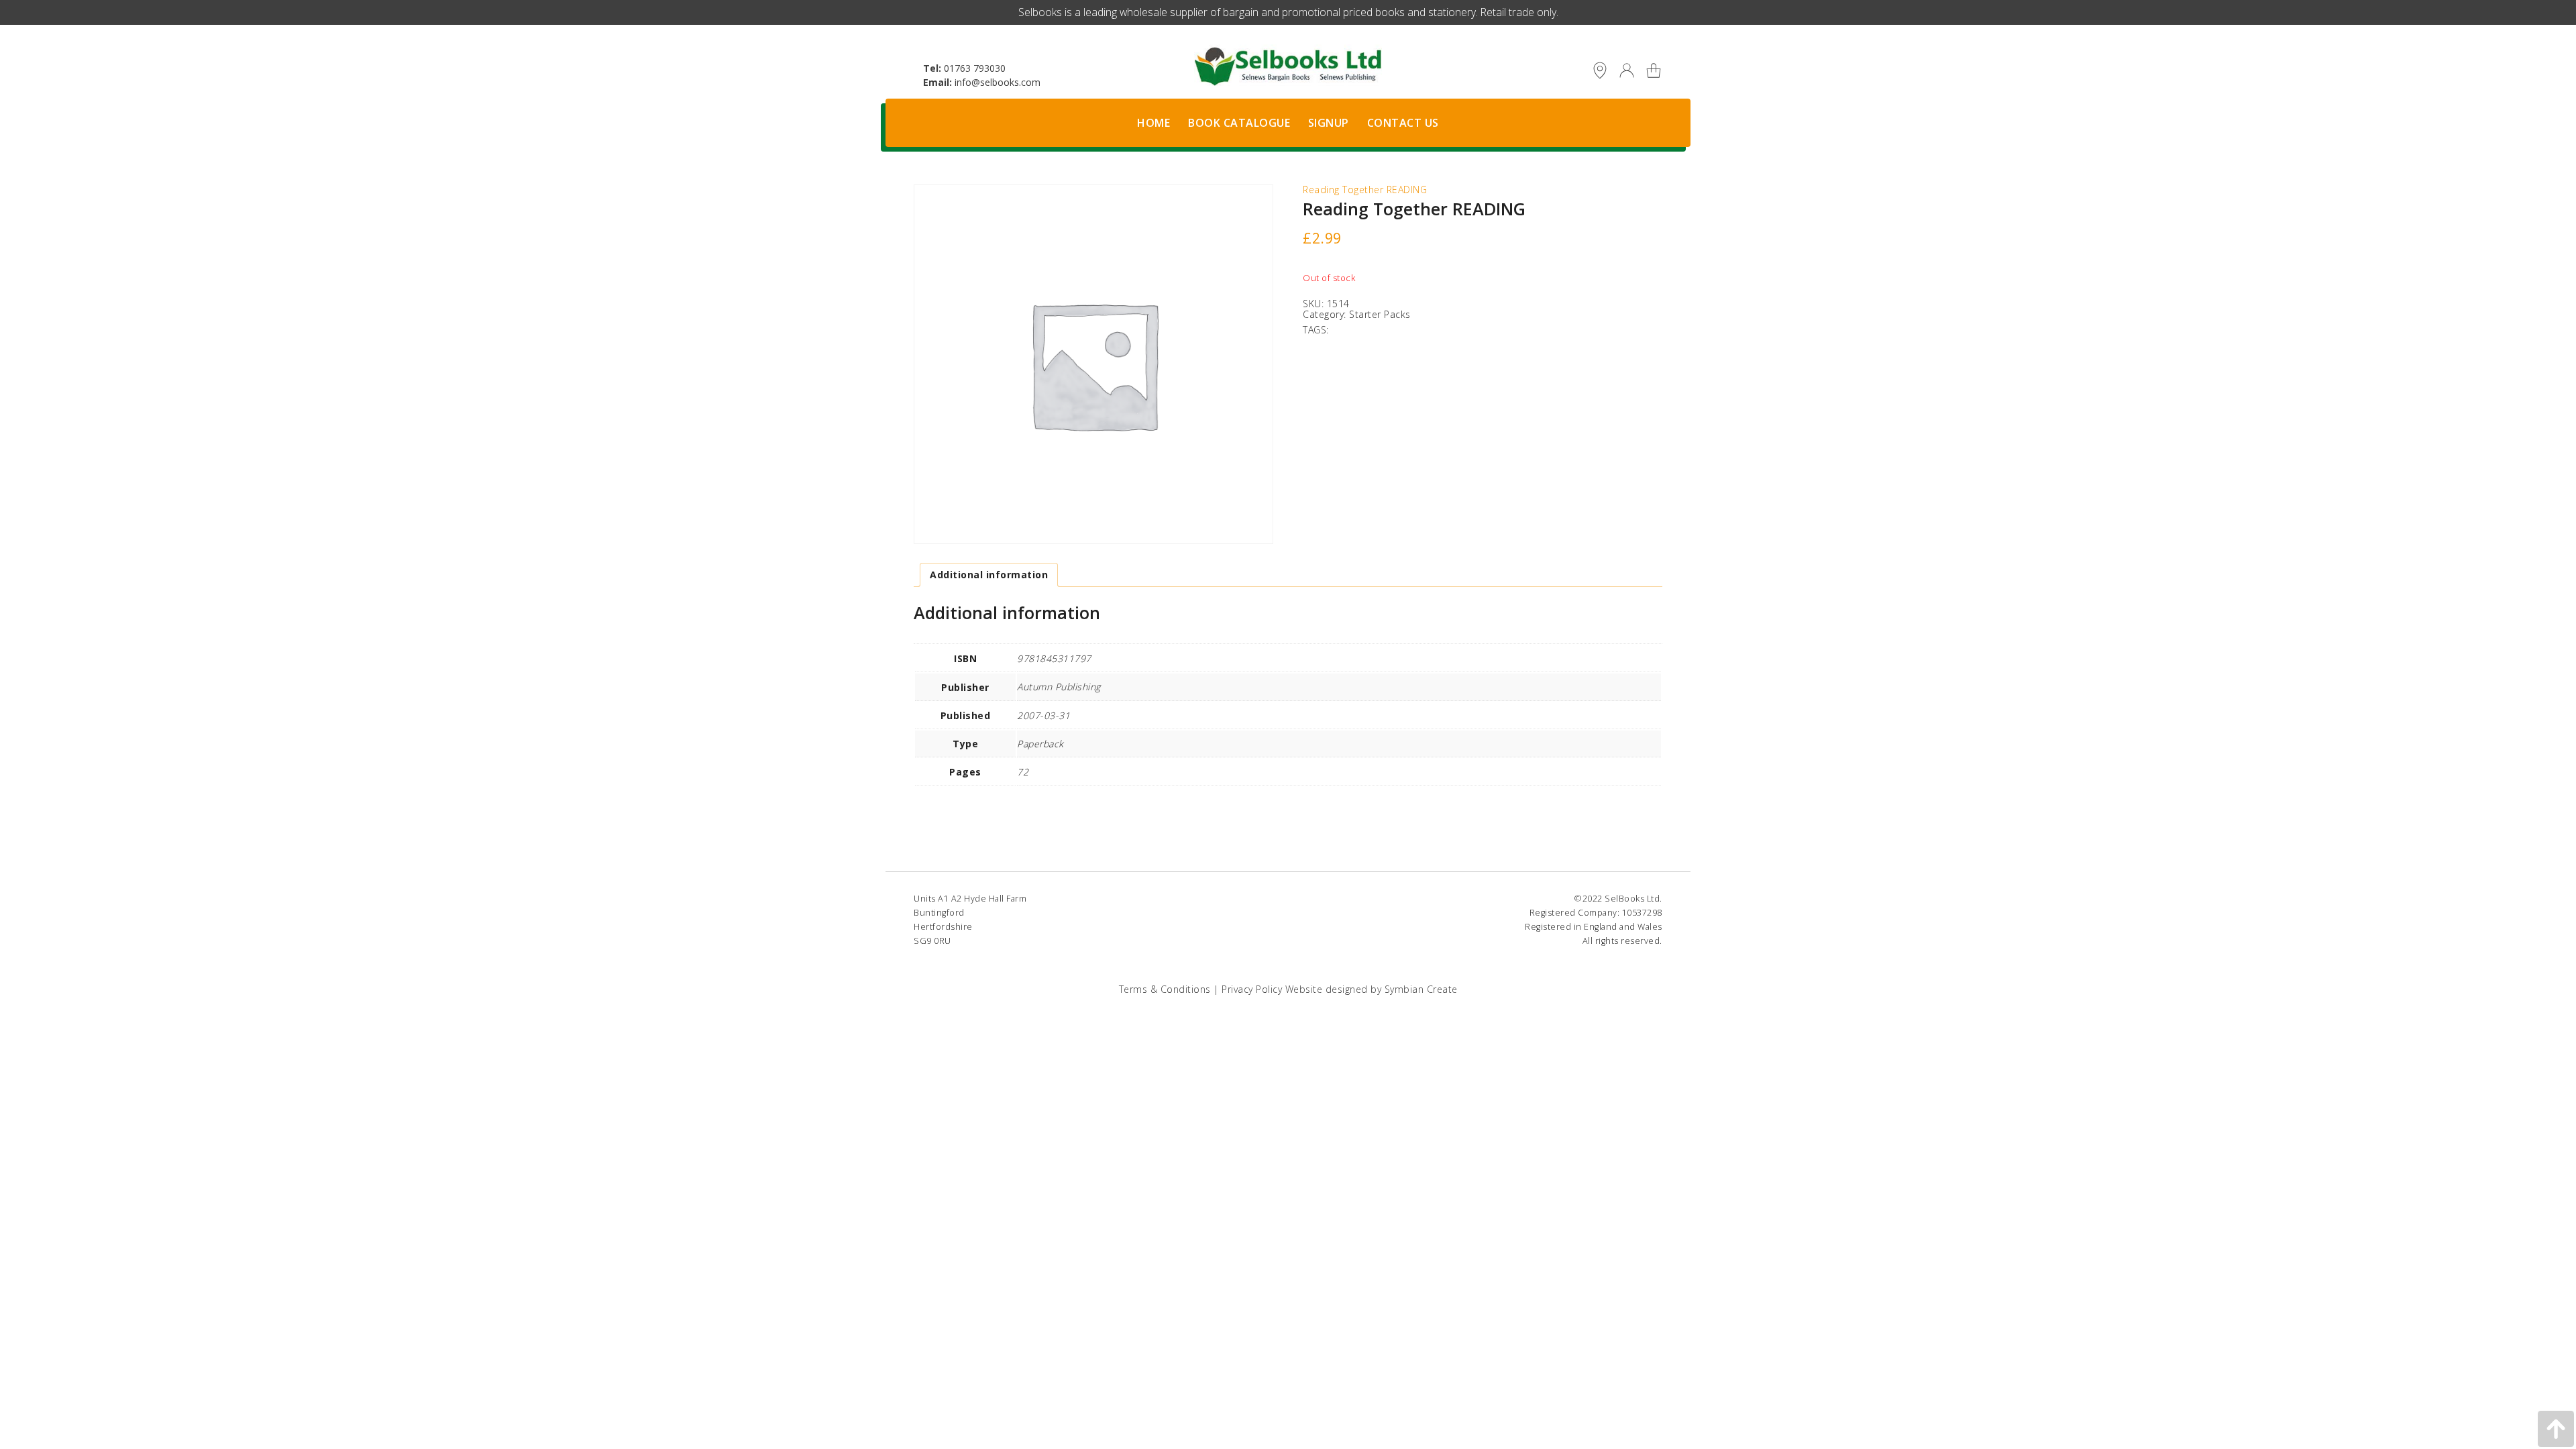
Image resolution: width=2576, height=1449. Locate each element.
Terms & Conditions (1165, 989)
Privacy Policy (1252, 989)
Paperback (1040, 744)
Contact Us (1403, 123)
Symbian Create (1421, 989)
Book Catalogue (1239, 123)
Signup (1329, 123)
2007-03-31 (1043, 715)
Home (1153, 123)
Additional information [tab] (989, 575)
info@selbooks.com (998, 82)
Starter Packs (1380, 314)
